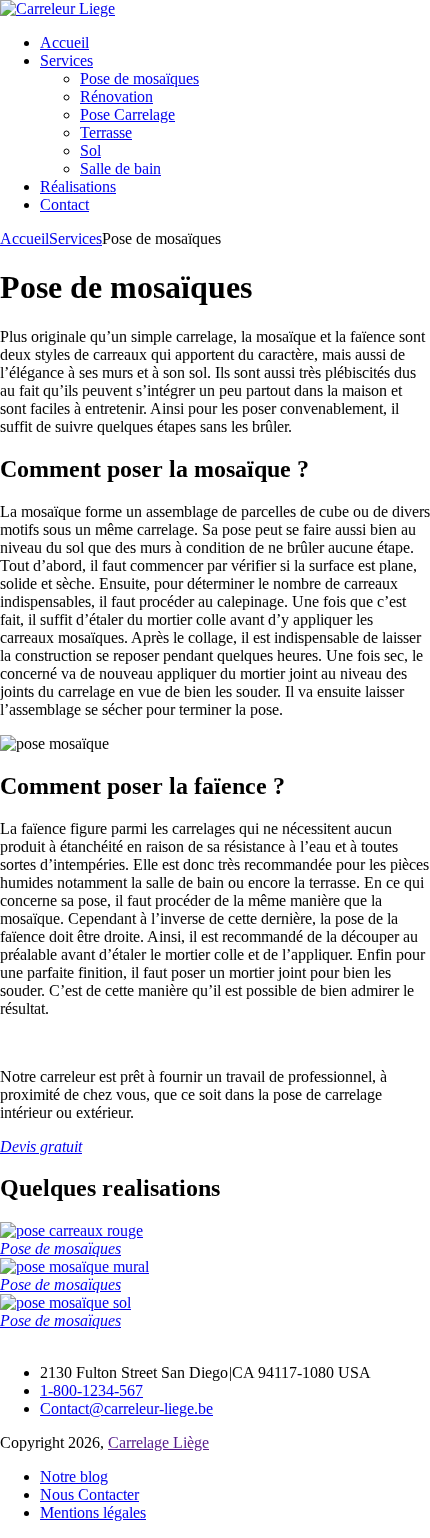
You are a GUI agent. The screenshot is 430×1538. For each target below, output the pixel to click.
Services (75, 238)
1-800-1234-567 (91, 1390)
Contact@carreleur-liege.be (126, 1408)
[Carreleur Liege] (57, 8)
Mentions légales (93, 1512)
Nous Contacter (89, 1494)
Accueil (24, 238)
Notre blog (74, 1476)
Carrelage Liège (158, 1442)
